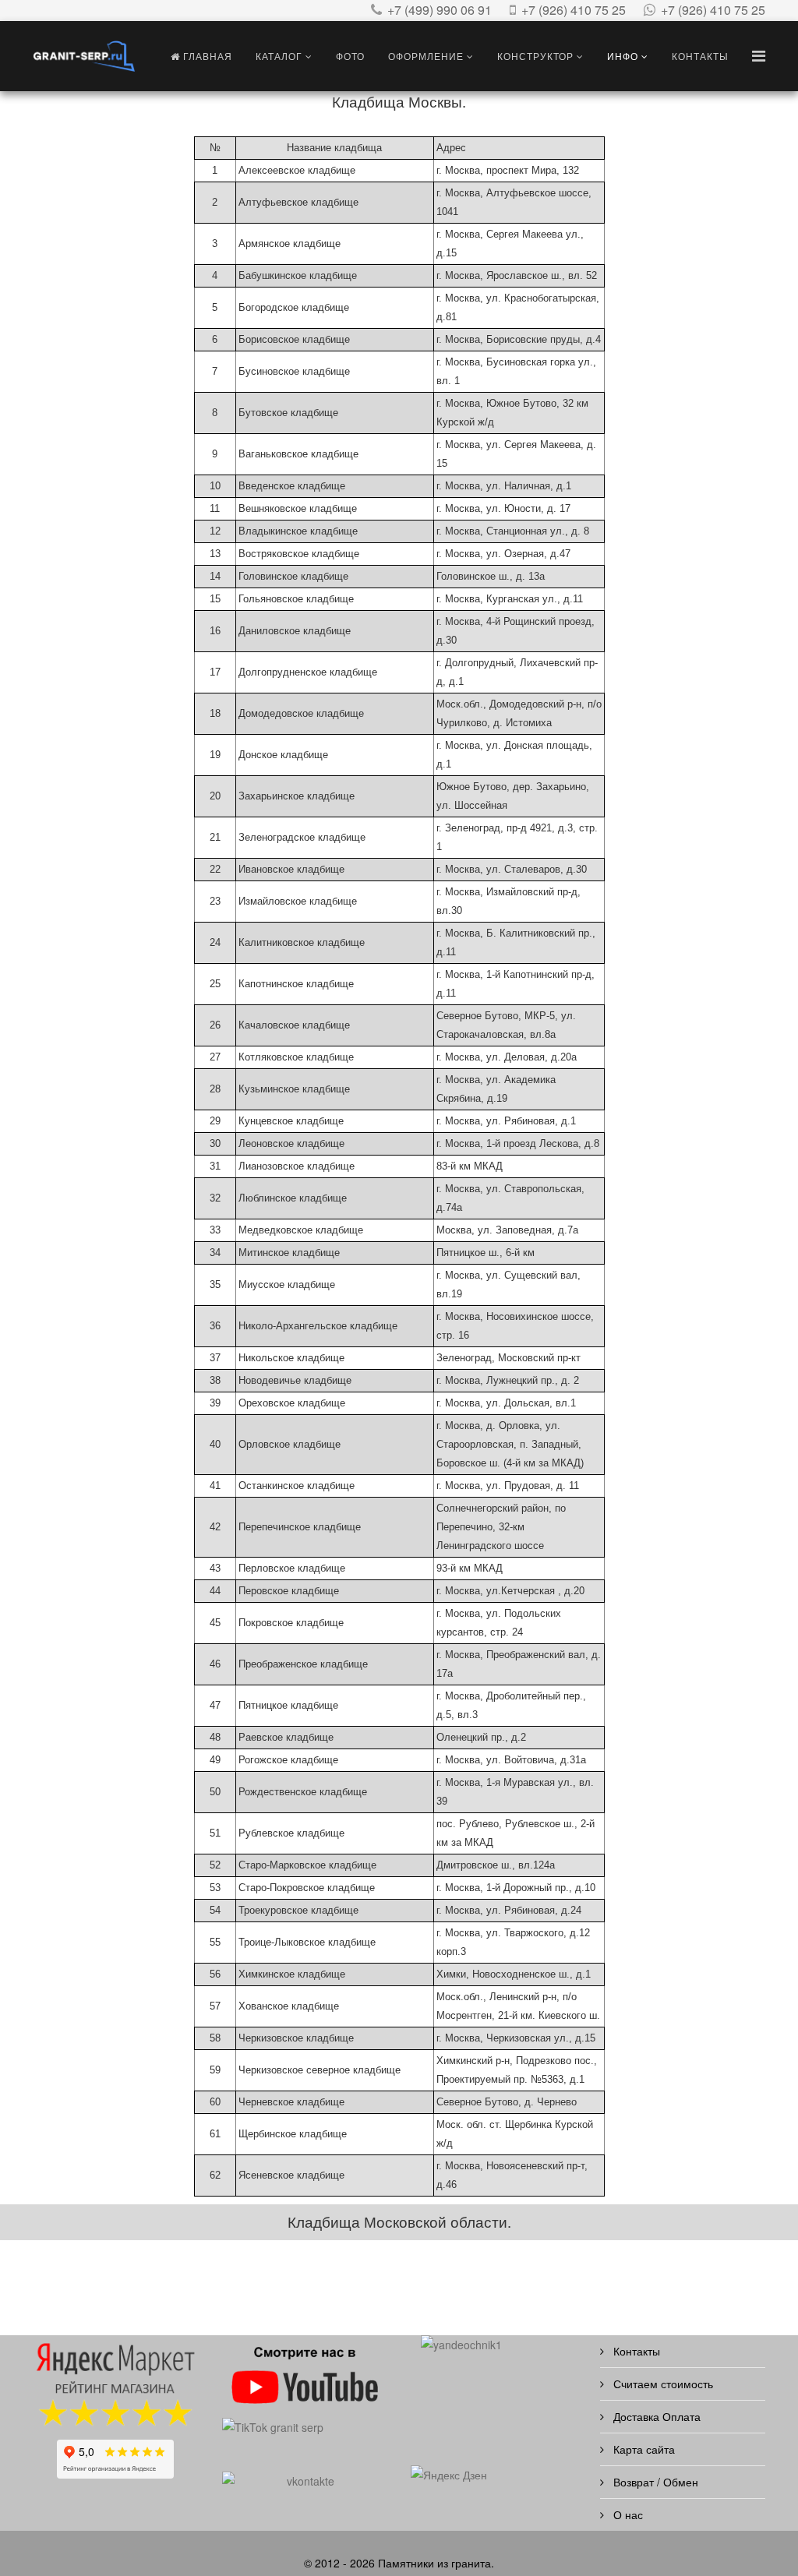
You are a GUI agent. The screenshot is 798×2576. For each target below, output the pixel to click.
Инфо (623, 56)
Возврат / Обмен (654, 2482)
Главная (206, 56)
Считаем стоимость (662, 2384)
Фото (350, 56)
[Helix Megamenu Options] (759, 55)
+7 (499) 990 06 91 (440, 10)
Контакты (700, 56)
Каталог (279, 56)
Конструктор (535, 56)
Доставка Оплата (655, 2416)
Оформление (426, 56)
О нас (627, 2514)
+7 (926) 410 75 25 (574, 10)
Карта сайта (643, 2449)
